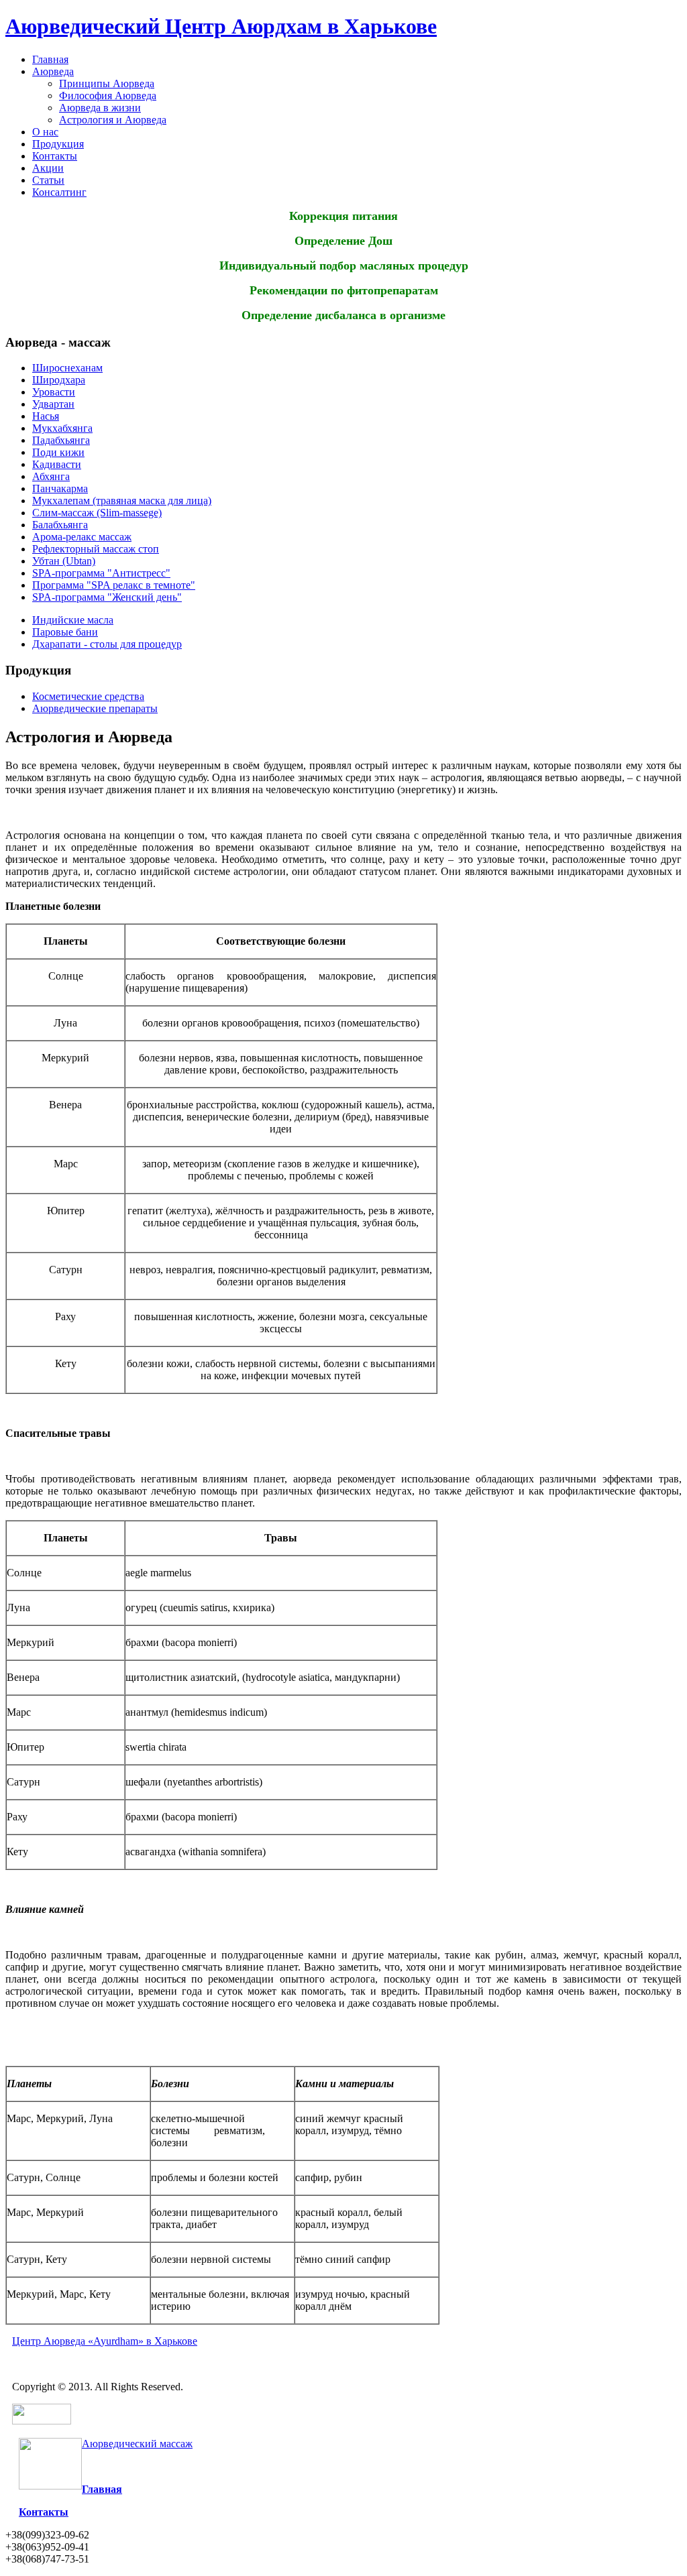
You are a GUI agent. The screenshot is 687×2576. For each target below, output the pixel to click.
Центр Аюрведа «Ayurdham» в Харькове (105, 2341)
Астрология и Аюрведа (113, 120)
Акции (48, 168)
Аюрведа (53, 71)
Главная (50, 59)
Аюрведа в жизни (100, 108)
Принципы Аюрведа (107, 83)
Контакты (55, 156)
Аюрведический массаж (137, 2444)
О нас (45, 132)
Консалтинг (59, 192)
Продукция (58, 144)
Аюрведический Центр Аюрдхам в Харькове (221, 26)
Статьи (48, 180)
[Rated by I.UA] (42, 2421)
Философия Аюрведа (108, 96)
